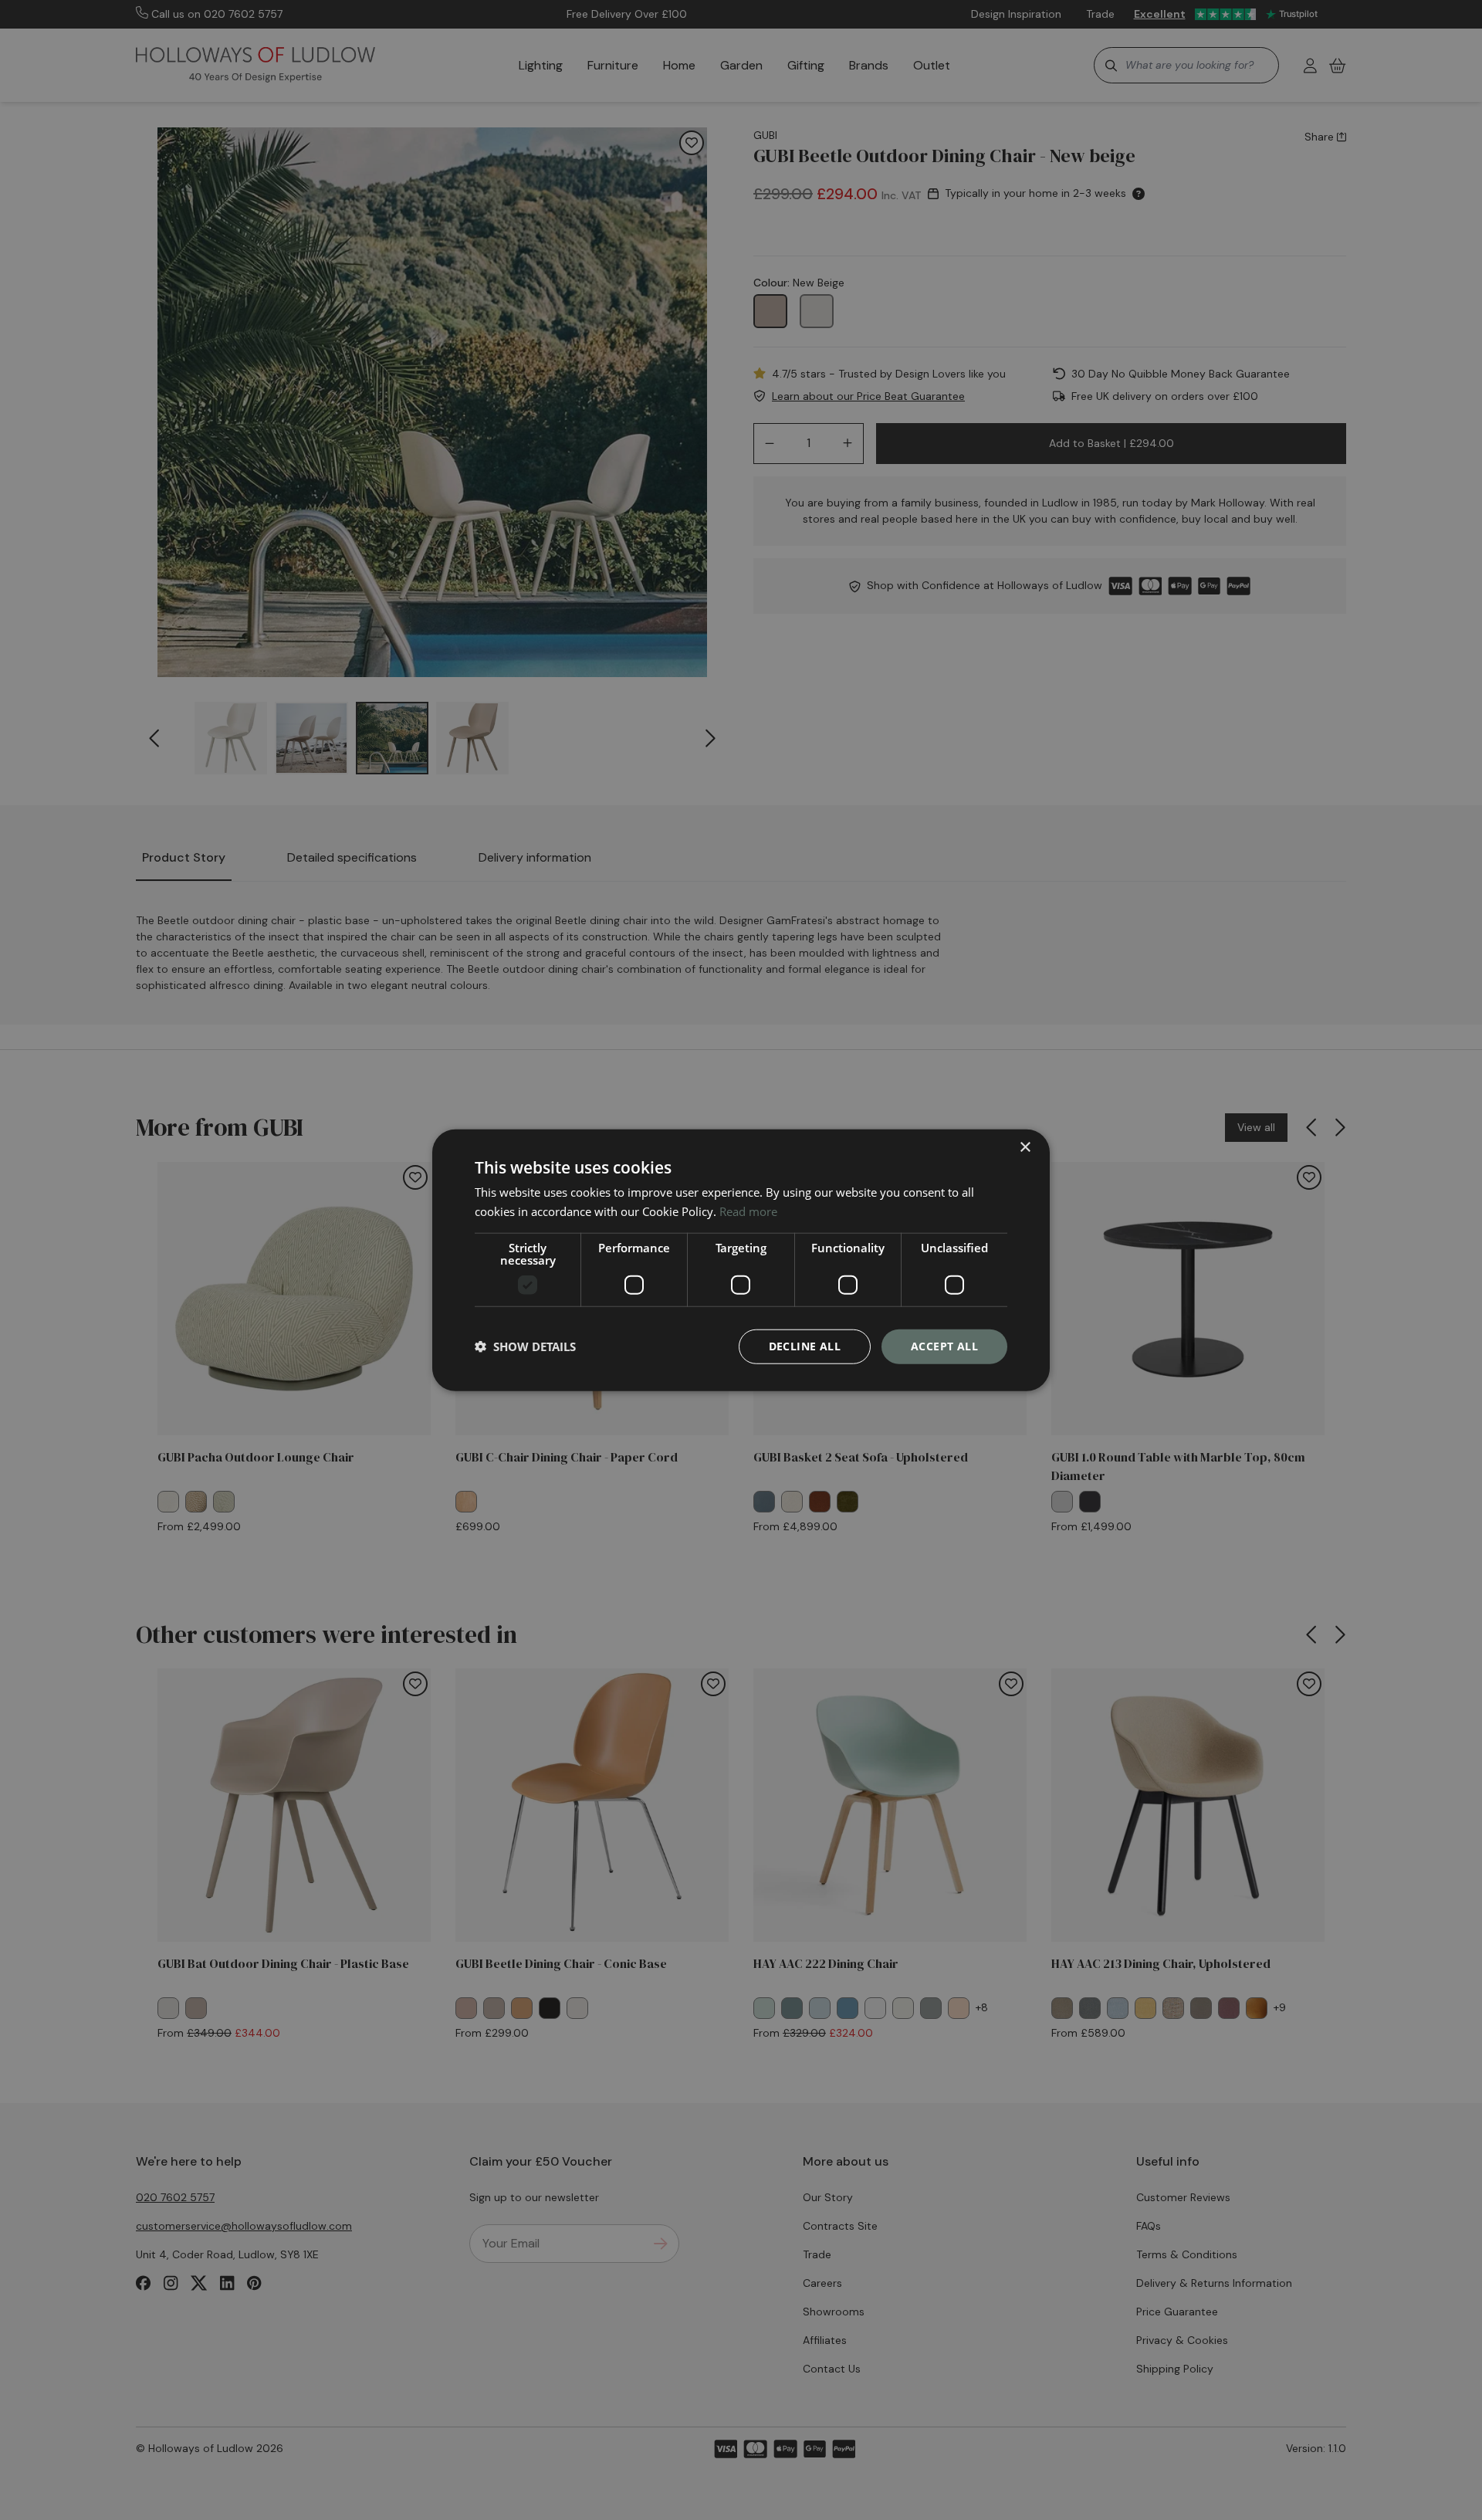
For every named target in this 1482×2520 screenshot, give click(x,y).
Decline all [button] (805, 1346)
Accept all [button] (944, 1346)
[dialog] (741, 1260)
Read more (748, 1211)
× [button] (1025, 1148)
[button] (525, 1346)
